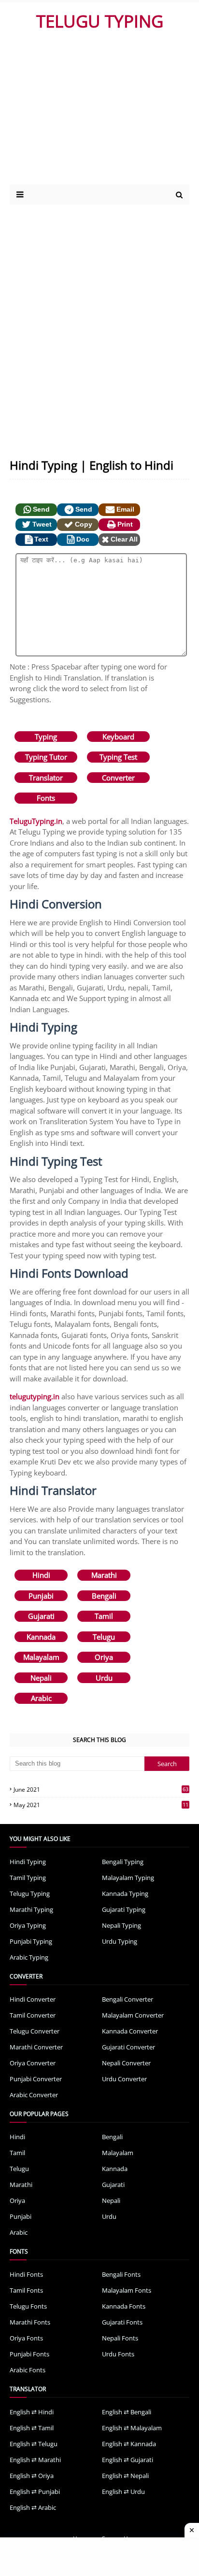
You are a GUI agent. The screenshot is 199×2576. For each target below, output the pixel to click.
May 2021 (101, 1805)
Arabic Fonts (28, 2370)
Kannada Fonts (124, 2306)
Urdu (104, 1678)
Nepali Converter (126, 2063)
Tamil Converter (33, 2015)
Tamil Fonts (26, 2290)
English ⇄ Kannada (129, 2444)
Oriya (104, 1657)
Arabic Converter (34, 2095)
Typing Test (118, 757)
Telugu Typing (30, 1894)
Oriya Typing (28, 1925)
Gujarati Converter (128, 2047)
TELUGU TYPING (100, 21)
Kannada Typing (125, 1894)
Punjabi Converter (36, 2079)
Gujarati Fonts (122, 2322)
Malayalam (41, 1657)
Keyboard (118, 737)
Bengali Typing (123, 1862)
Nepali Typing (121, 1925)
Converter (118, 778)
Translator (46, 778)
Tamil (104, 1616)
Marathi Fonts (30, 2322)
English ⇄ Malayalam (132, 2428)
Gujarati (41, 1616)
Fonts (46, 798)
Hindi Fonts (26, 2274)
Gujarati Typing (124, 1909)
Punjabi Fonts (29, 2354)
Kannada (41, 1637)
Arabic (41, 1698)
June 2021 (101, 1789)
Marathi (104, 1575)
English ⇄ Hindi (32, 2412)
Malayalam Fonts (127, 2290)
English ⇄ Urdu (123, 2492)
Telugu (104, 1637)
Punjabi (41, 1596)
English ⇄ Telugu (34, 2444)
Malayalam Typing (128, 1878)
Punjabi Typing (31, 1941)
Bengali (104, 1596)
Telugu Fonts (28, 2306)
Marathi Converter (36, 2047)
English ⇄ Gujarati (128, 2460)
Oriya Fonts (26, 2338)
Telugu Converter (35, 2031)
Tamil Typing (28, 1878)
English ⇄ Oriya (32, 2476)
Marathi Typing (31, 1909)
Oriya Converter (33, 2063)
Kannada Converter (130, 2031)
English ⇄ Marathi (35, 2460)
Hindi (41, 1575)
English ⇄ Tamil (32, 2428)
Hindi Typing (28, 1862)
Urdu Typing (120, 1941)
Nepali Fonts (120, 2338)
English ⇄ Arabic (33, 2507)
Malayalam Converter (133, 2015)
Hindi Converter (33, 1999)
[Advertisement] (93, 112)
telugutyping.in (35, 1396)
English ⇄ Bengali (127, 2412)
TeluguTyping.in (36, 821)
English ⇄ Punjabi (35, 2492)
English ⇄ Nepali (125, 2476)
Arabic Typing (29, 1957)
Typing (46, 737)
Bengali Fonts (121, 2274)
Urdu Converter (124, 2079)
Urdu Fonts (118, 2354)
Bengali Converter (128, 1999)
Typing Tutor (46, 757)
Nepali (41, 1678)
